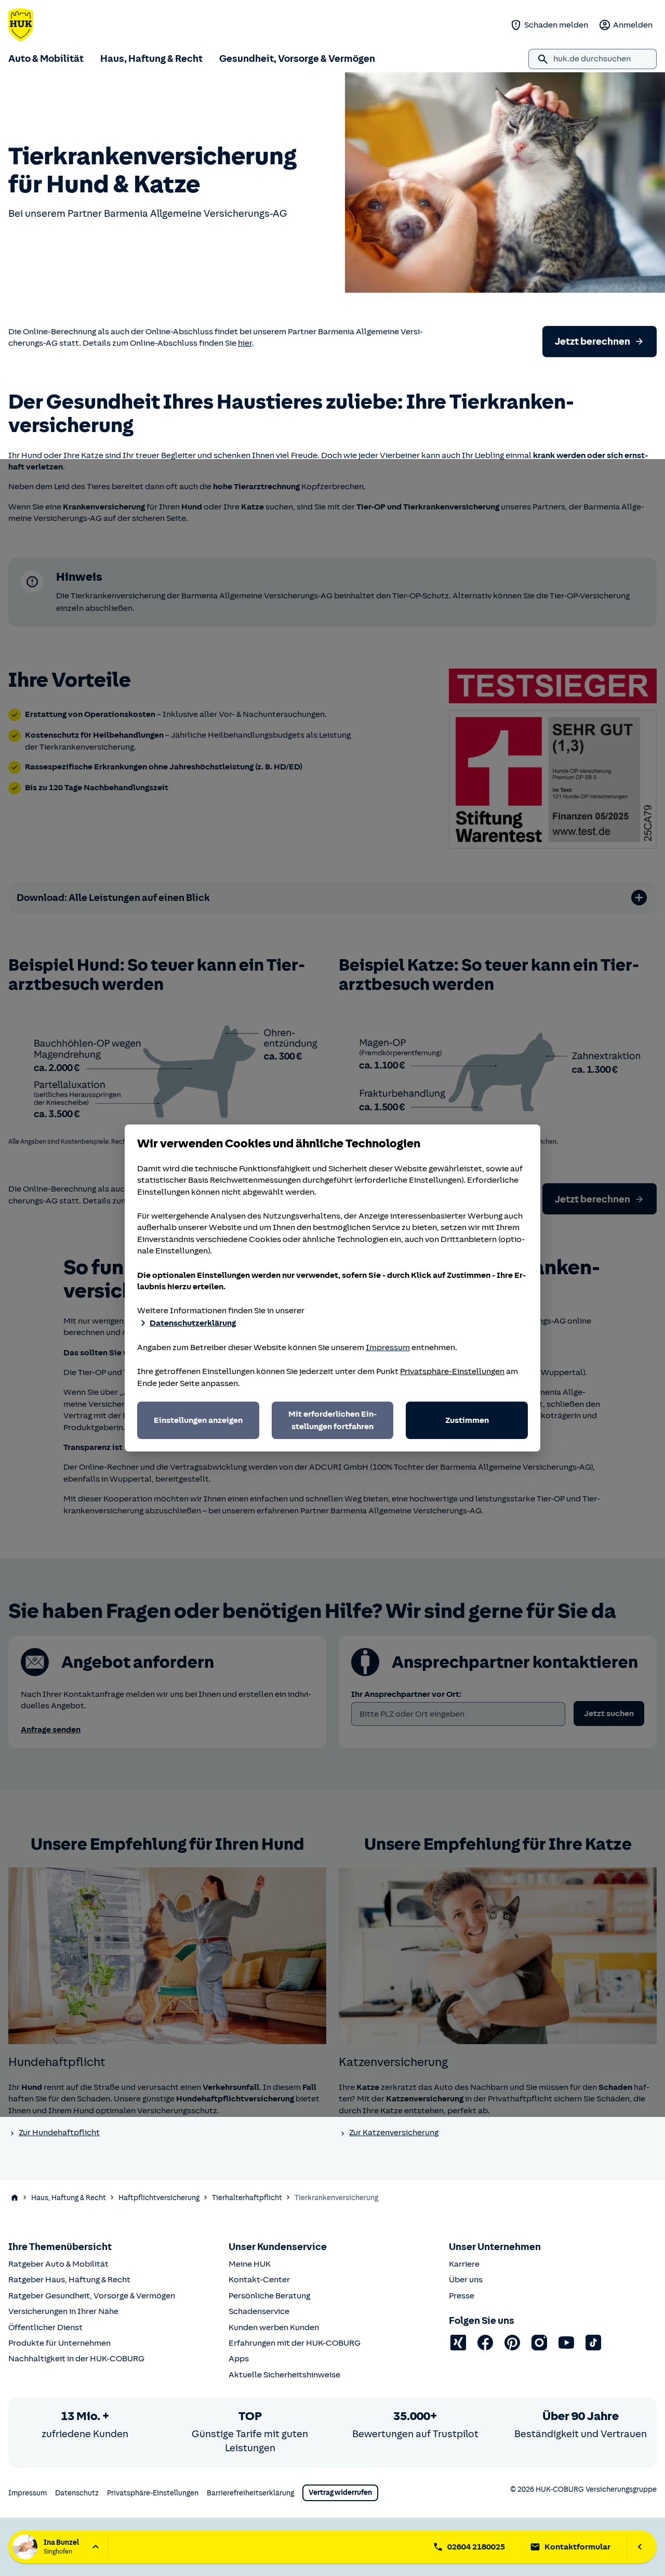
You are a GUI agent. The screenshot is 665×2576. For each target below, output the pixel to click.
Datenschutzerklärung (193, 1323)
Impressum (388, 1348)
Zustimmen (467, 1420)
